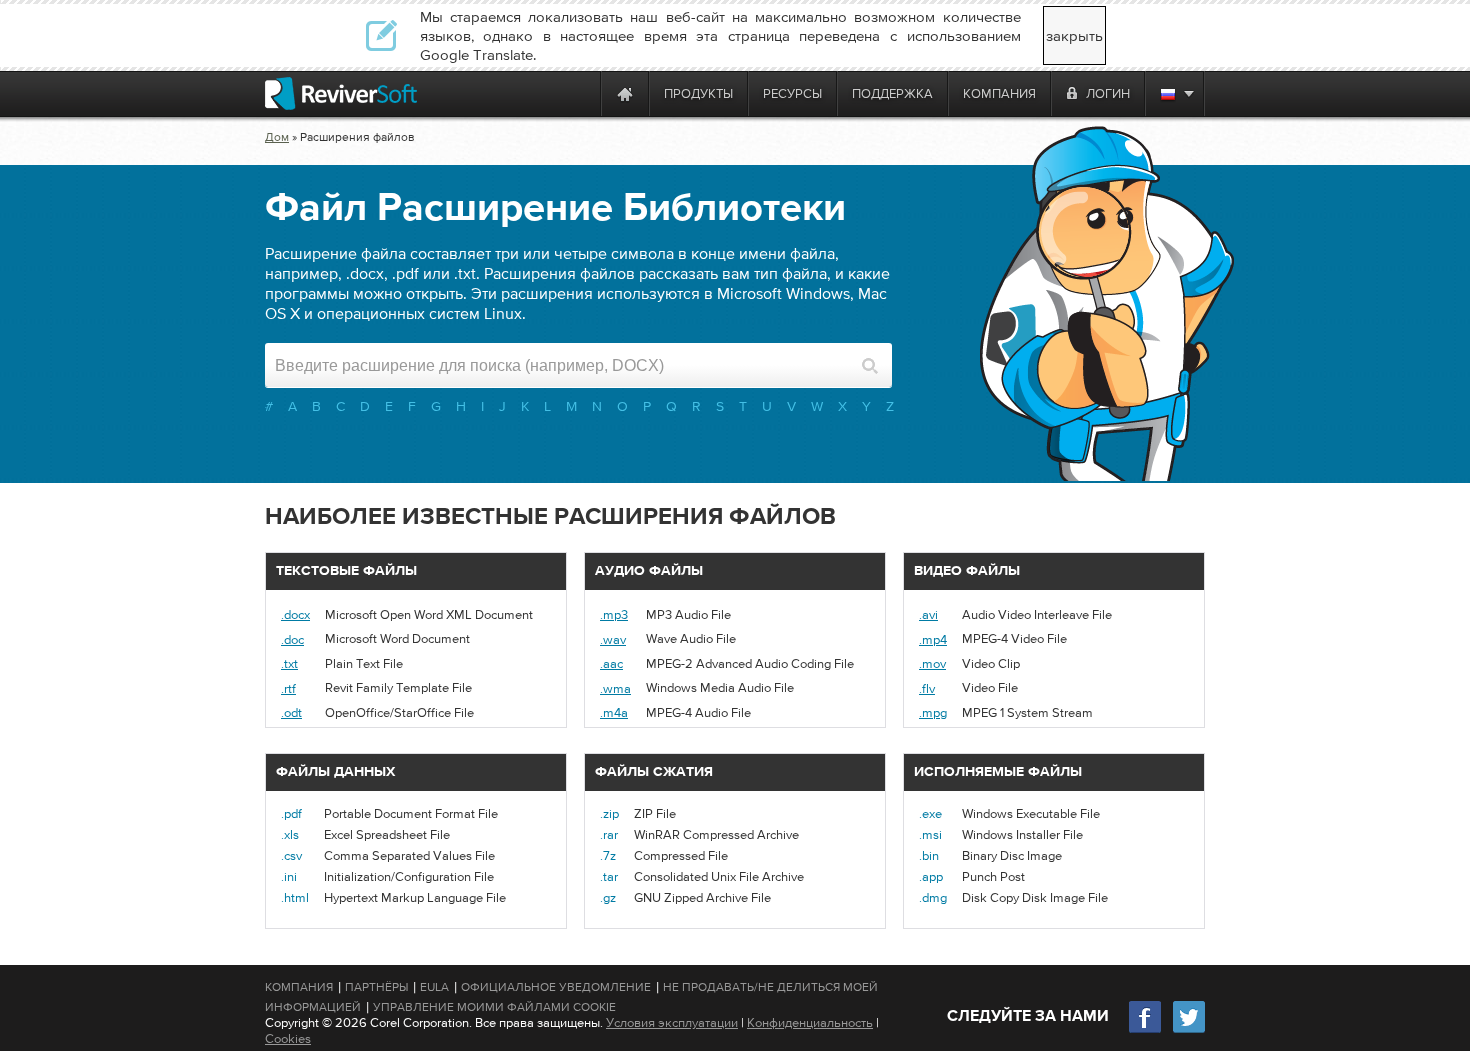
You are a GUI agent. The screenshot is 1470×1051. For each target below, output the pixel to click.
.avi (928, 614)
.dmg (933, 897)
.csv (291, 855)
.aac (611, 663)
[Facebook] (1146, 1030)
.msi (930, 834)
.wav (613, 639)
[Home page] (625, 93)
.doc (292, 639)
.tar (609, 876)
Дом (277, 137)
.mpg (933, 712)
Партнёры (376, 987)
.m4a (614, 712)
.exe (930, 813)
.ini (289, 876)
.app (931, 876)
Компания (299, 987)
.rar (609, 834)
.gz (608, 897)
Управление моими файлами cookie (494, 1007)
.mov (932, 663)
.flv (927, 688)
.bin (929, 855)
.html (295, 897)
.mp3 (614, 614)
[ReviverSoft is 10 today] (581, 93)
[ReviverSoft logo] (341, 93)
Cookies (288, 1038)
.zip (609, 813)
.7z (608, 855)
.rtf (288, 688)
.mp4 (933, 639)
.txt (289, 663)
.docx (295, 614)
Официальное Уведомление (556, 987)
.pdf (291, 813)
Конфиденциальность (810, 1022)
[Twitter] (1189, 1030)
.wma (615, 688)
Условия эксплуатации (672, 1022)
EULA (434, 987)
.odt (291, 712)
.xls (290, 834)
